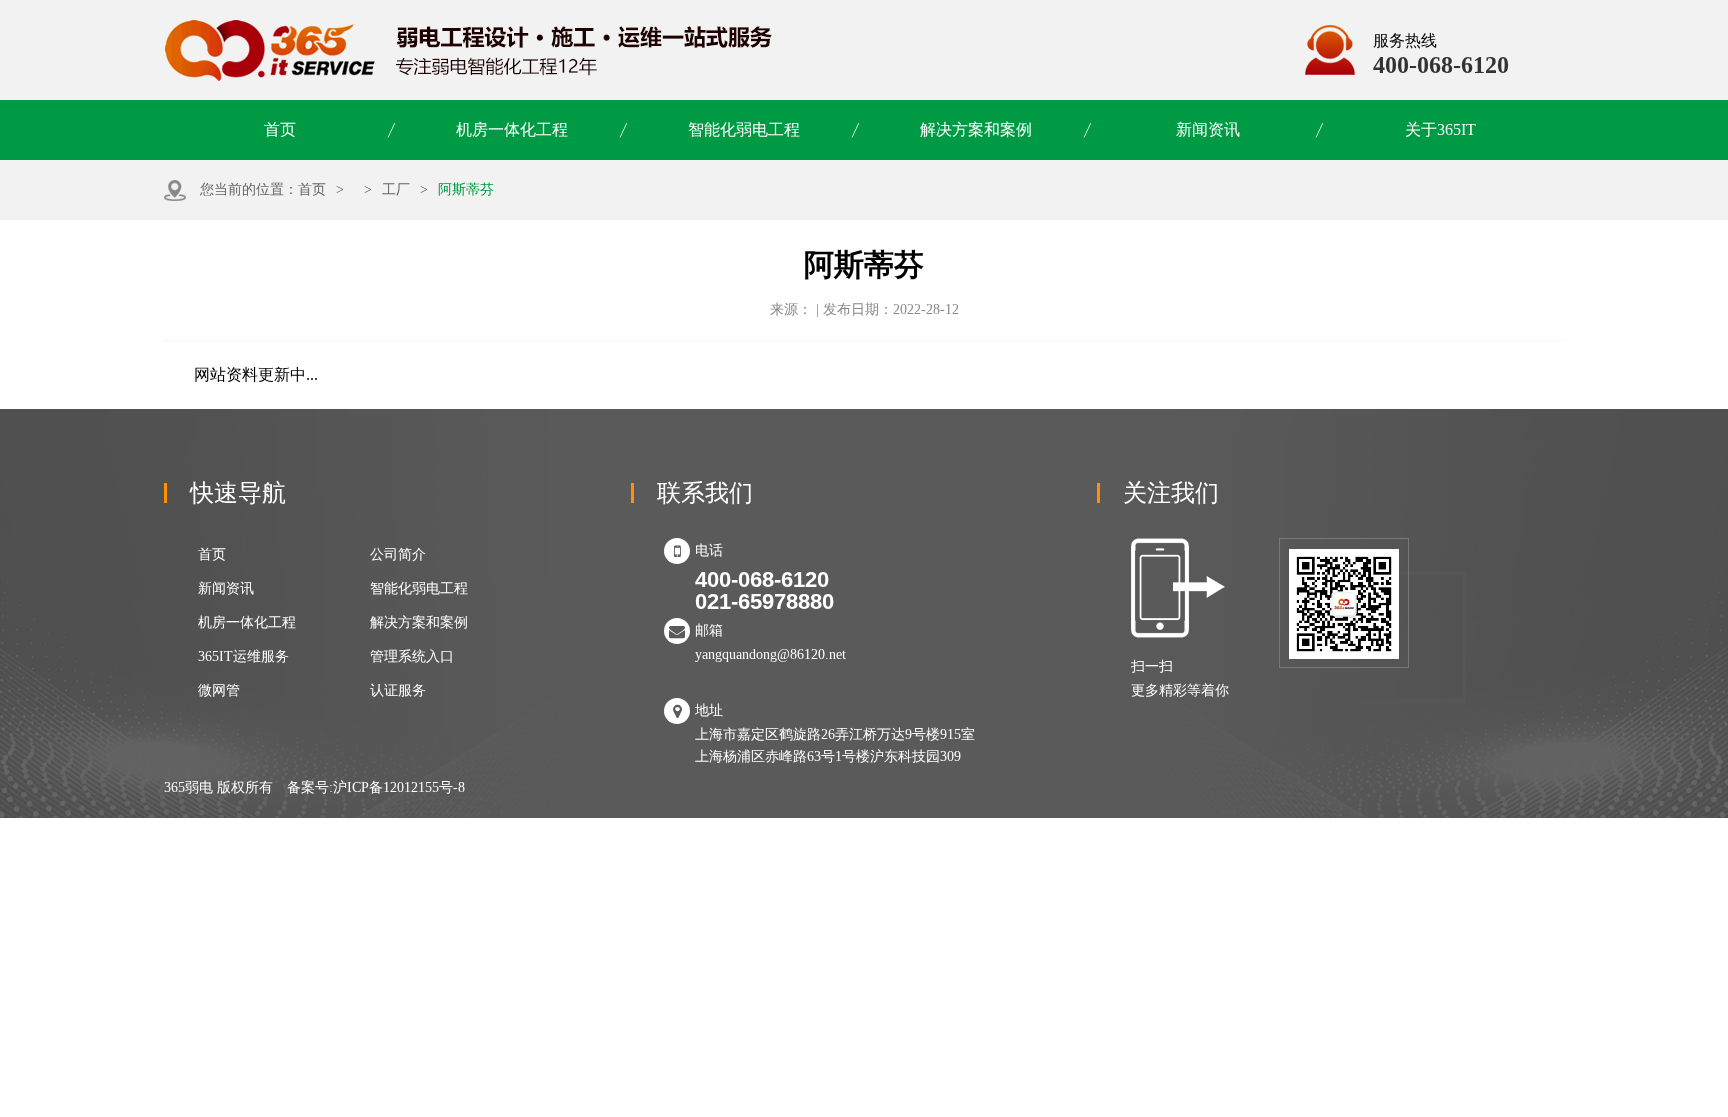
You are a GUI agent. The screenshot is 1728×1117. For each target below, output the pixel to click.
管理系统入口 (412, 656)
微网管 (219, 690)
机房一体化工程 (512, 129)
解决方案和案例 (976, 129)
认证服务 (398, 690)
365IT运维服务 (243, 656)
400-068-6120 (1441, 65)
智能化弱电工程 (744, 129)
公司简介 (398, 554)
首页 (280, 129)
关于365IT (1440, 129)
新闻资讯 (1208, 129)
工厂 (396, 189)
